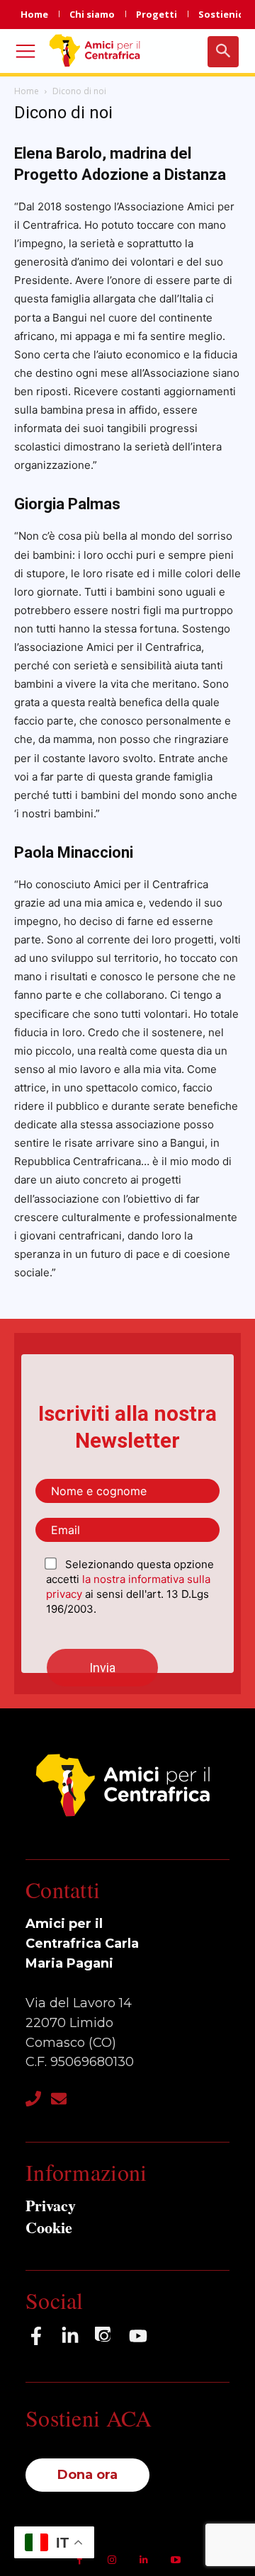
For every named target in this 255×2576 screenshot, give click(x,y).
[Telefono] (33, 2099)
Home (27, 91)
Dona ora (87, 2475)
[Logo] (97, 50)
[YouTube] (138, 2336)
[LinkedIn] (70, 2336)
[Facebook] (36, 2336)
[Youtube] (175, 2560)
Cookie (49, 2227)
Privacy (51, 2205)
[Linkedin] (143, 2560)
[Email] (59, 2099)
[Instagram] (104, 2336)
